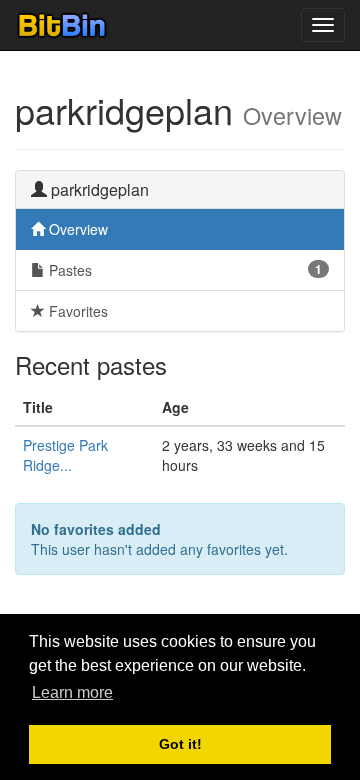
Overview (76, 229)
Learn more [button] (72, 692)
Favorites (76, 311)
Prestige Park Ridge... (65, 455)
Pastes (183, 270)
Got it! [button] (180, 744)
